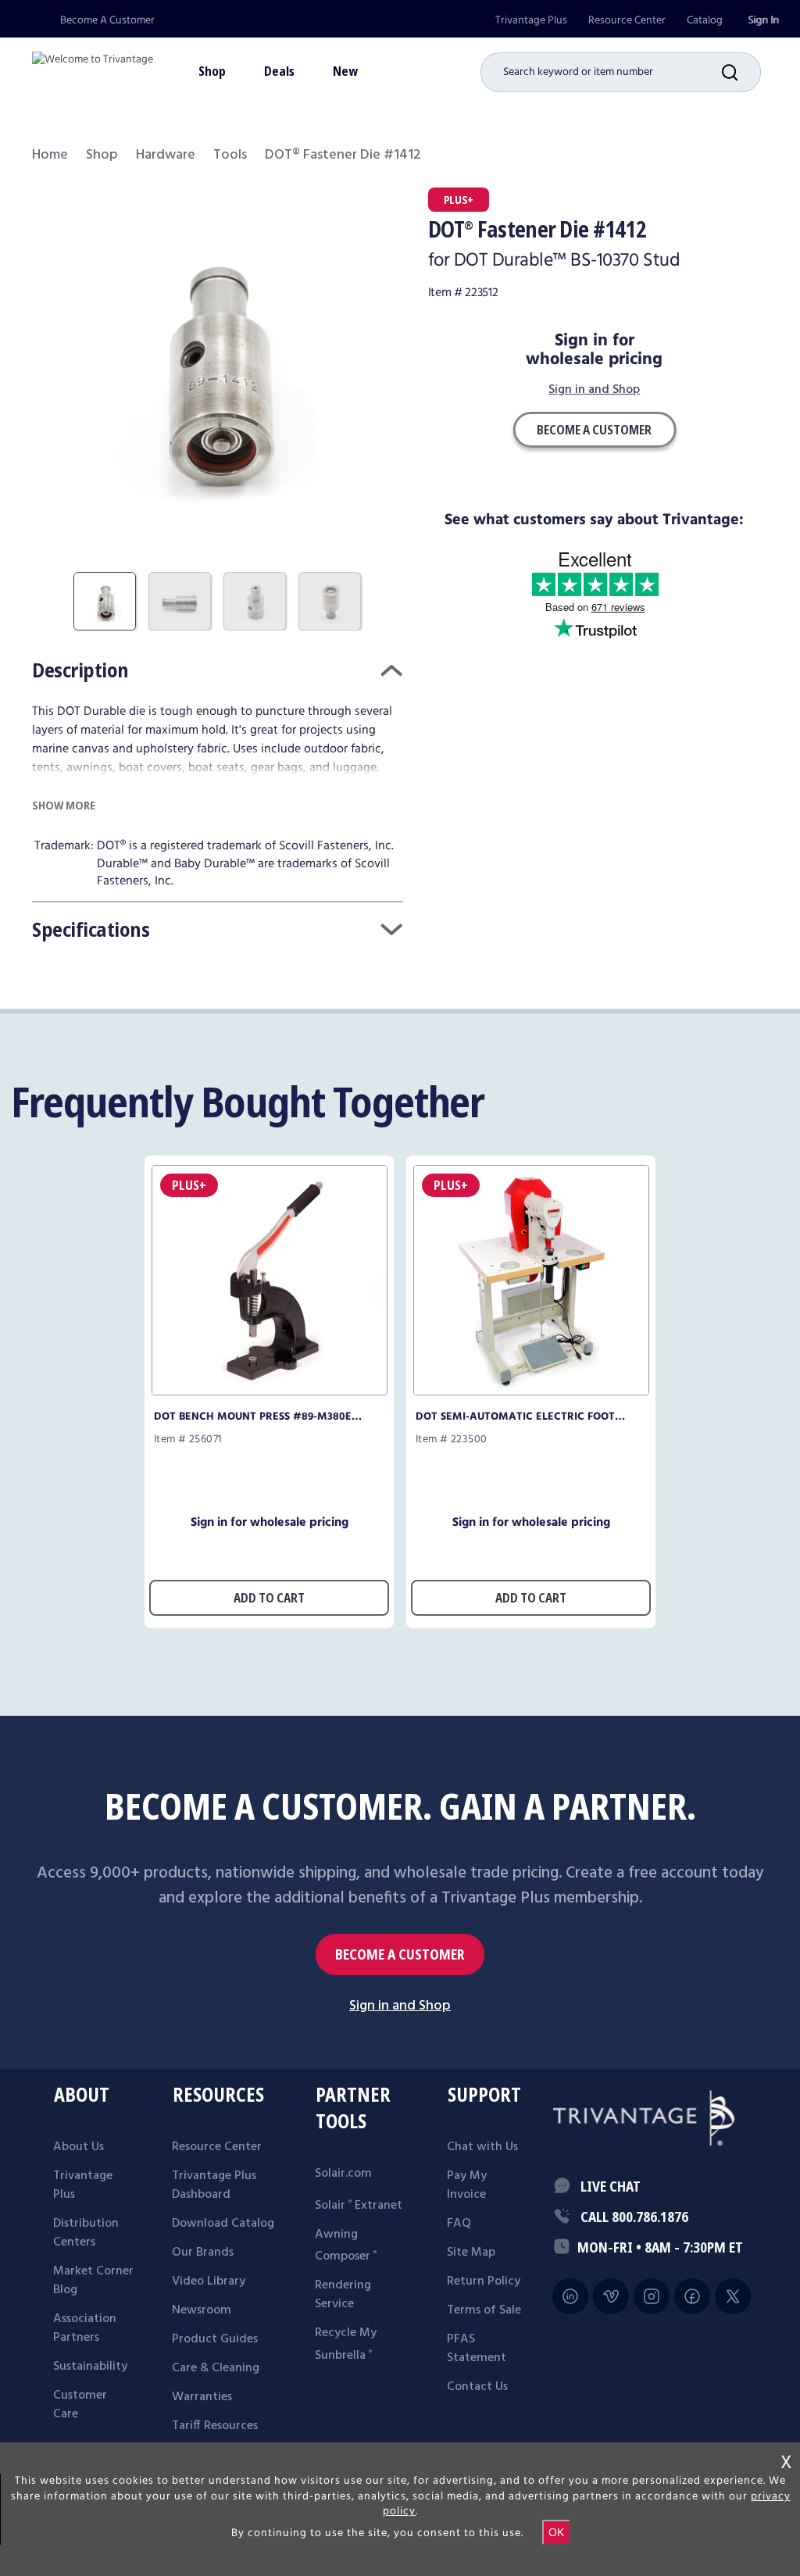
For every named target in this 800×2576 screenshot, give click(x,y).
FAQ (459, 2224)
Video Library (209, 2281)
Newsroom (202, 2310)
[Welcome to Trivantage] (93, 66)
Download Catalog (223, 2224)
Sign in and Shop (594, 391)
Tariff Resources (215, 2426)
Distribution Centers (86, 2233)
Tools (230, 155)
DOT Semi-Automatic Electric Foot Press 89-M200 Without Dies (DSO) (515, 1417)
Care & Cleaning (216, 2368)
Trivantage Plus (531, 20)
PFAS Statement (477, 2349)
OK (556, 2532)
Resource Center (627, 20)
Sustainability (90, 2367)
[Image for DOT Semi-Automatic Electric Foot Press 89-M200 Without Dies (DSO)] (531, 1391)
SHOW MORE (64, 805)
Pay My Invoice (467, 2185)
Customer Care (80, 2405)
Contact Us (477, 2387)
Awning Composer (346, 2246)
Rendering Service (343, 2295)
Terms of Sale (484, 2310)
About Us (79, 2147)
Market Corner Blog (93, 2281)
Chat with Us (482, 2147)
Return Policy (484, 2281)
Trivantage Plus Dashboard (214, 2185)
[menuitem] (531, 21)
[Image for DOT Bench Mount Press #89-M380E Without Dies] (270, 1391)
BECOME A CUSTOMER (400, 1954)
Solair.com (343, 2174)
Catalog (705, 20)
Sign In (763, 20)
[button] (741, 72)
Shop (102, 155)
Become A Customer (107, 20)
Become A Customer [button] (594, 430)
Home (50, 155)
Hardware (166, 155)
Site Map (471, 2253)
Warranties (202, 2397)
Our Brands (203, 2253)
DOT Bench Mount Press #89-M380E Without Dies (253, 1417)
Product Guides (215, 2339)
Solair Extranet (359, 2206)
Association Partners (85, 2328)
